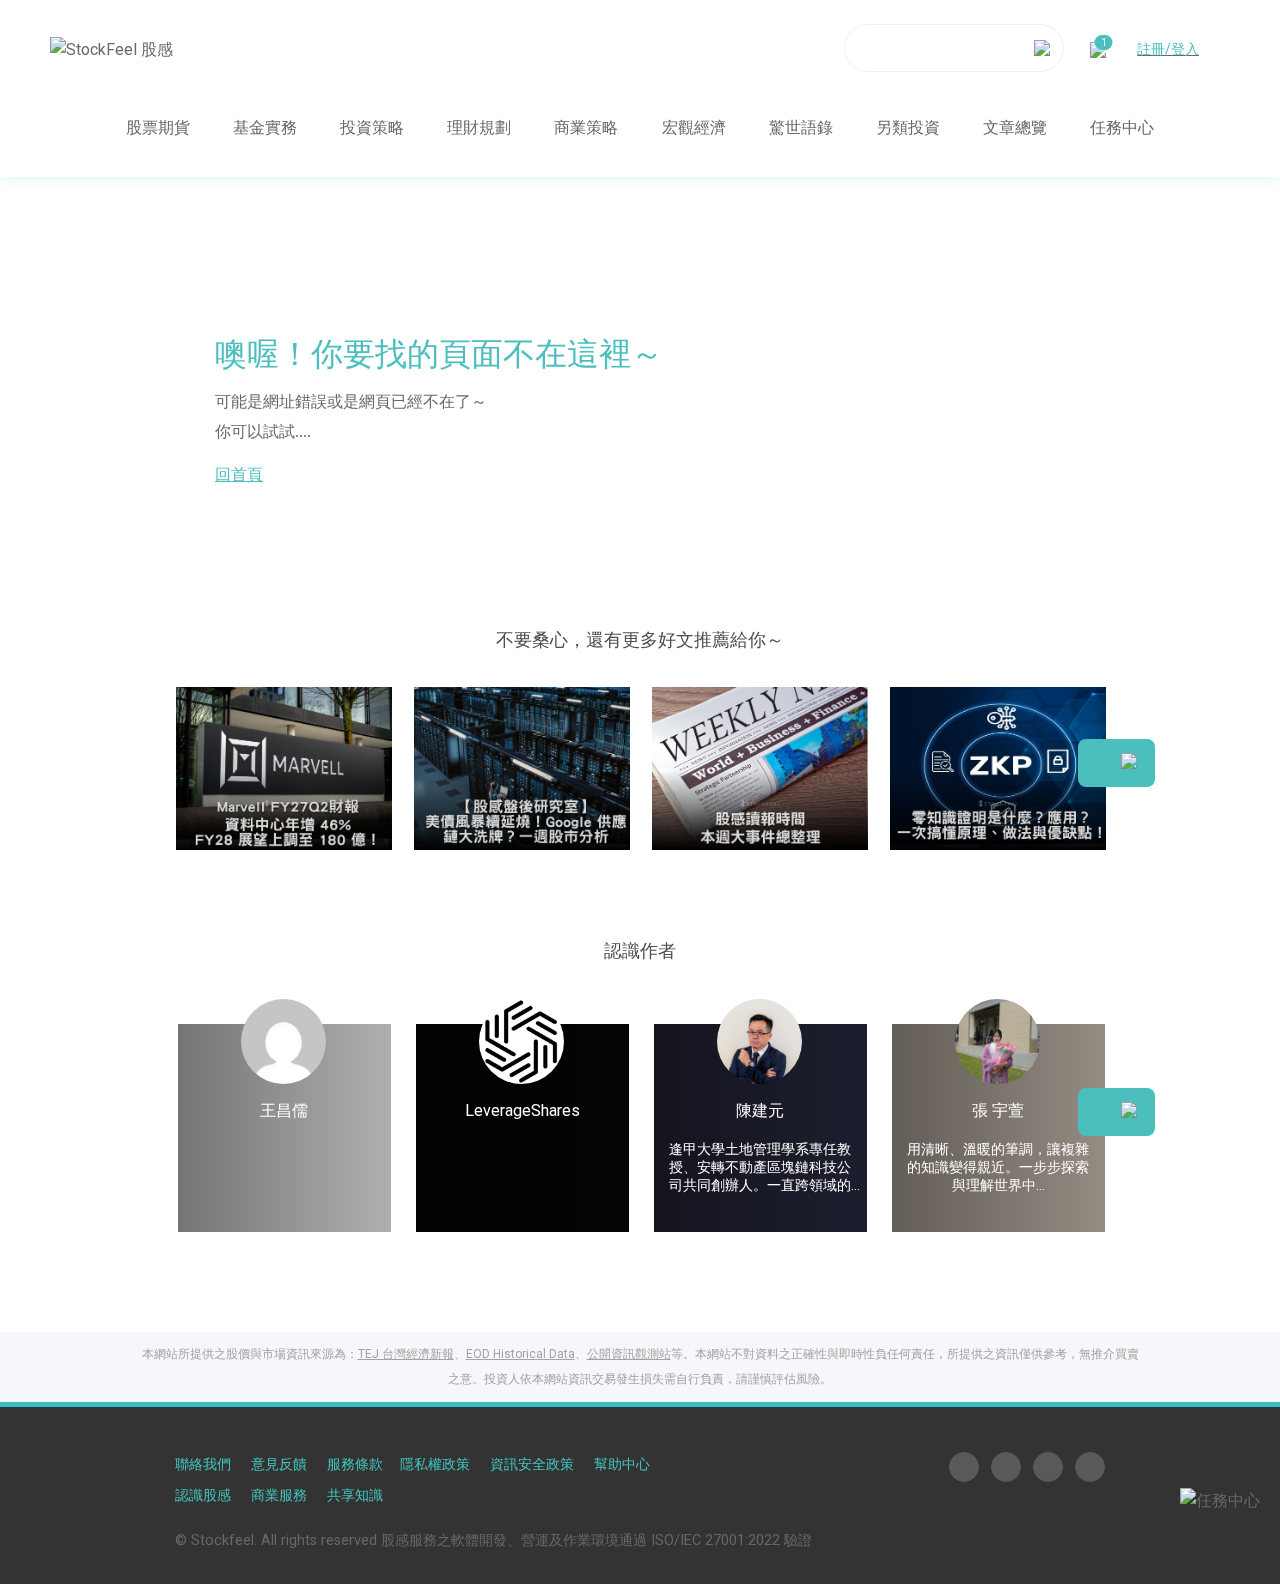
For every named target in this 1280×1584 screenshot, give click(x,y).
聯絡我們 (203, 1464)
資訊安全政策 (532, 1464)
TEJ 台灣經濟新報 (406, 1354)
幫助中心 (622, 1464)
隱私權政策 (435, 1464)
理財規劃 (479, 126)
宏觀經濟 (694, 126)
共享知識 (355, 1495)
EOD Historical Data (520, 1354)
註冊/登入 (1168, 48)
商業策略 (586, 126)
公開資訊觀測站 (629, 1354)
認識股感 (203, 1495)
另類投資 (908, 126)
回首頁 (239, 474)
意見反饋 (279, 1464)
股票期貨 (158, 126)
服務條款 (355, 1464)
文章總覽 (1015, 126)
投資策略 (372, 126)
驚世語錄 (801, 126)
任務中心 (1122, 126)
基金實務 (265, 126)
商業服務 (279, 1495)
